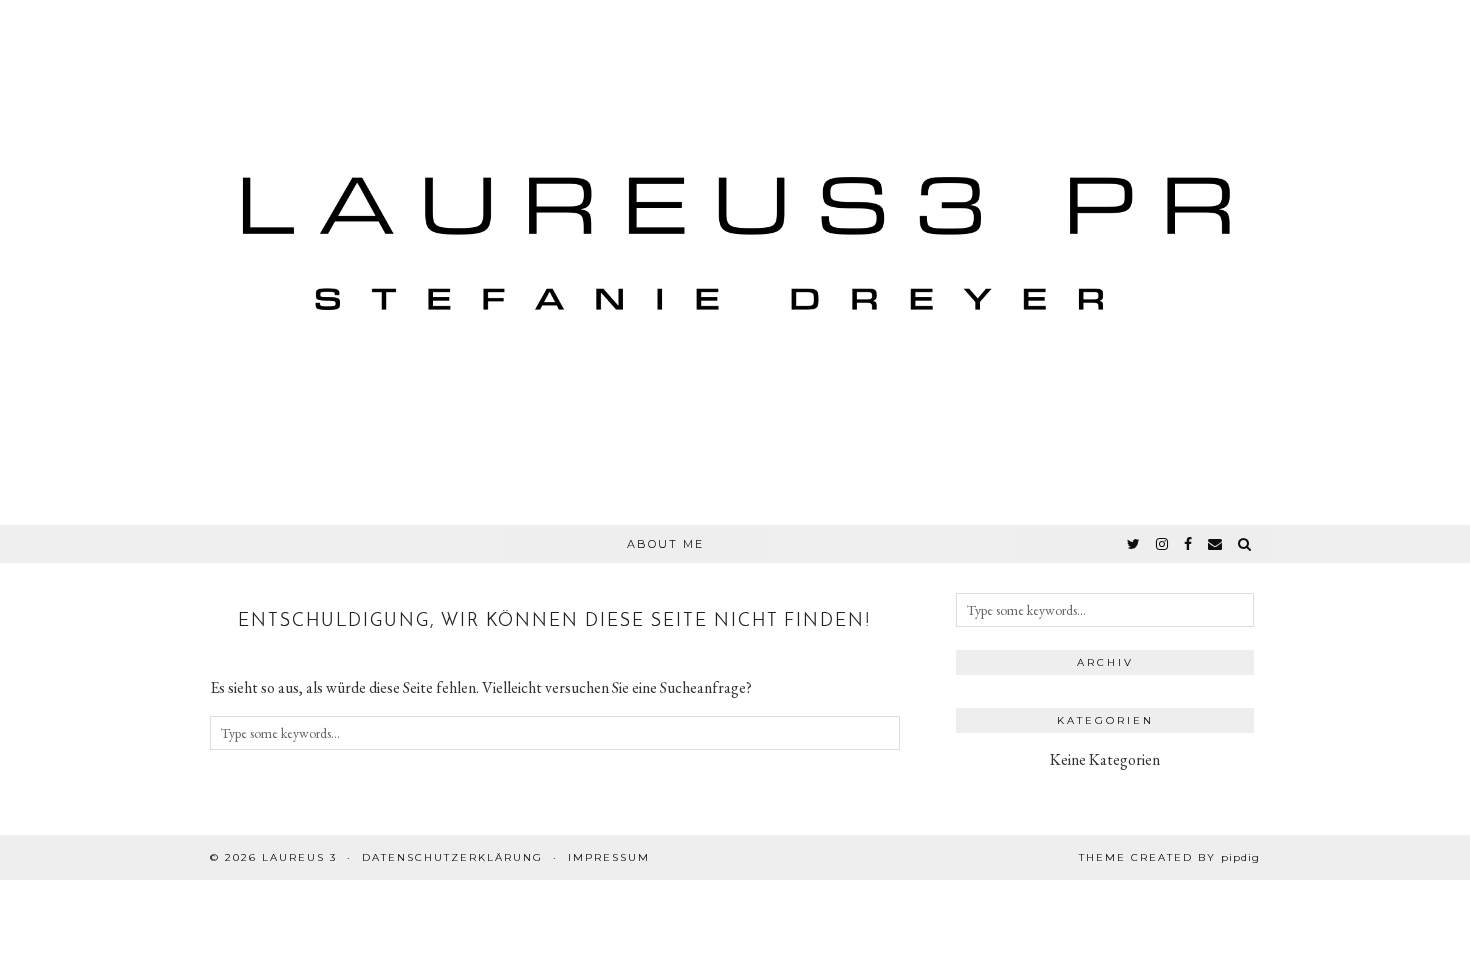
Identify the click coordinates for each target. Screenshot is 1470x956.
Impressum (609, 857)
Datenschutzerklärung (452, 857)
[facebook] (1189, 544)
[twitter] (1134, 544)
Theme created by (1169, 857)
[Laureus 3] (735, 262)
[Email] (1216, 544)
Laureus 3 (299, 857)
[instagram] (1163, 544)
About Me (665, 544)
